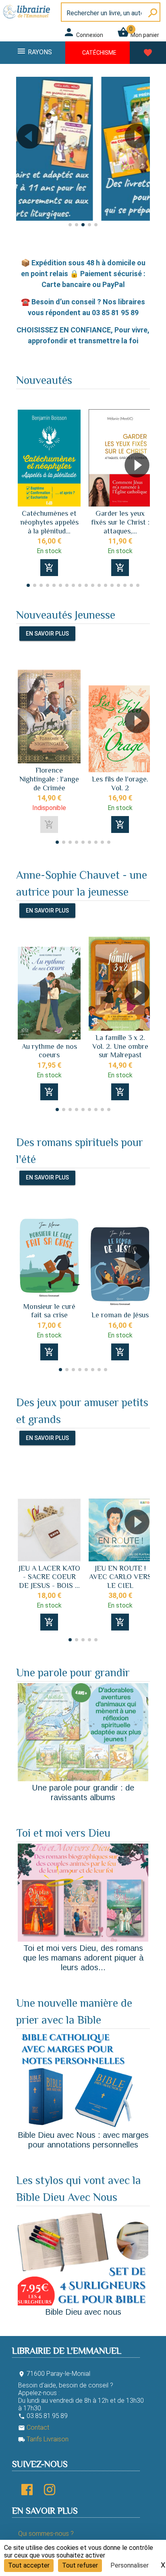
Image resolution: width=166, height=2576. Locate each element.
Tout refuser (80, 2565)
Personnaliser (130, 2565)
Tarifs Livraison (43, 2439)
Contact (34, 2427)
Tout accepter (29, 2565)
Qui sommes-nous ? (46, 2534)
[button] (26, 159)
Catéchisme (99, 53)
